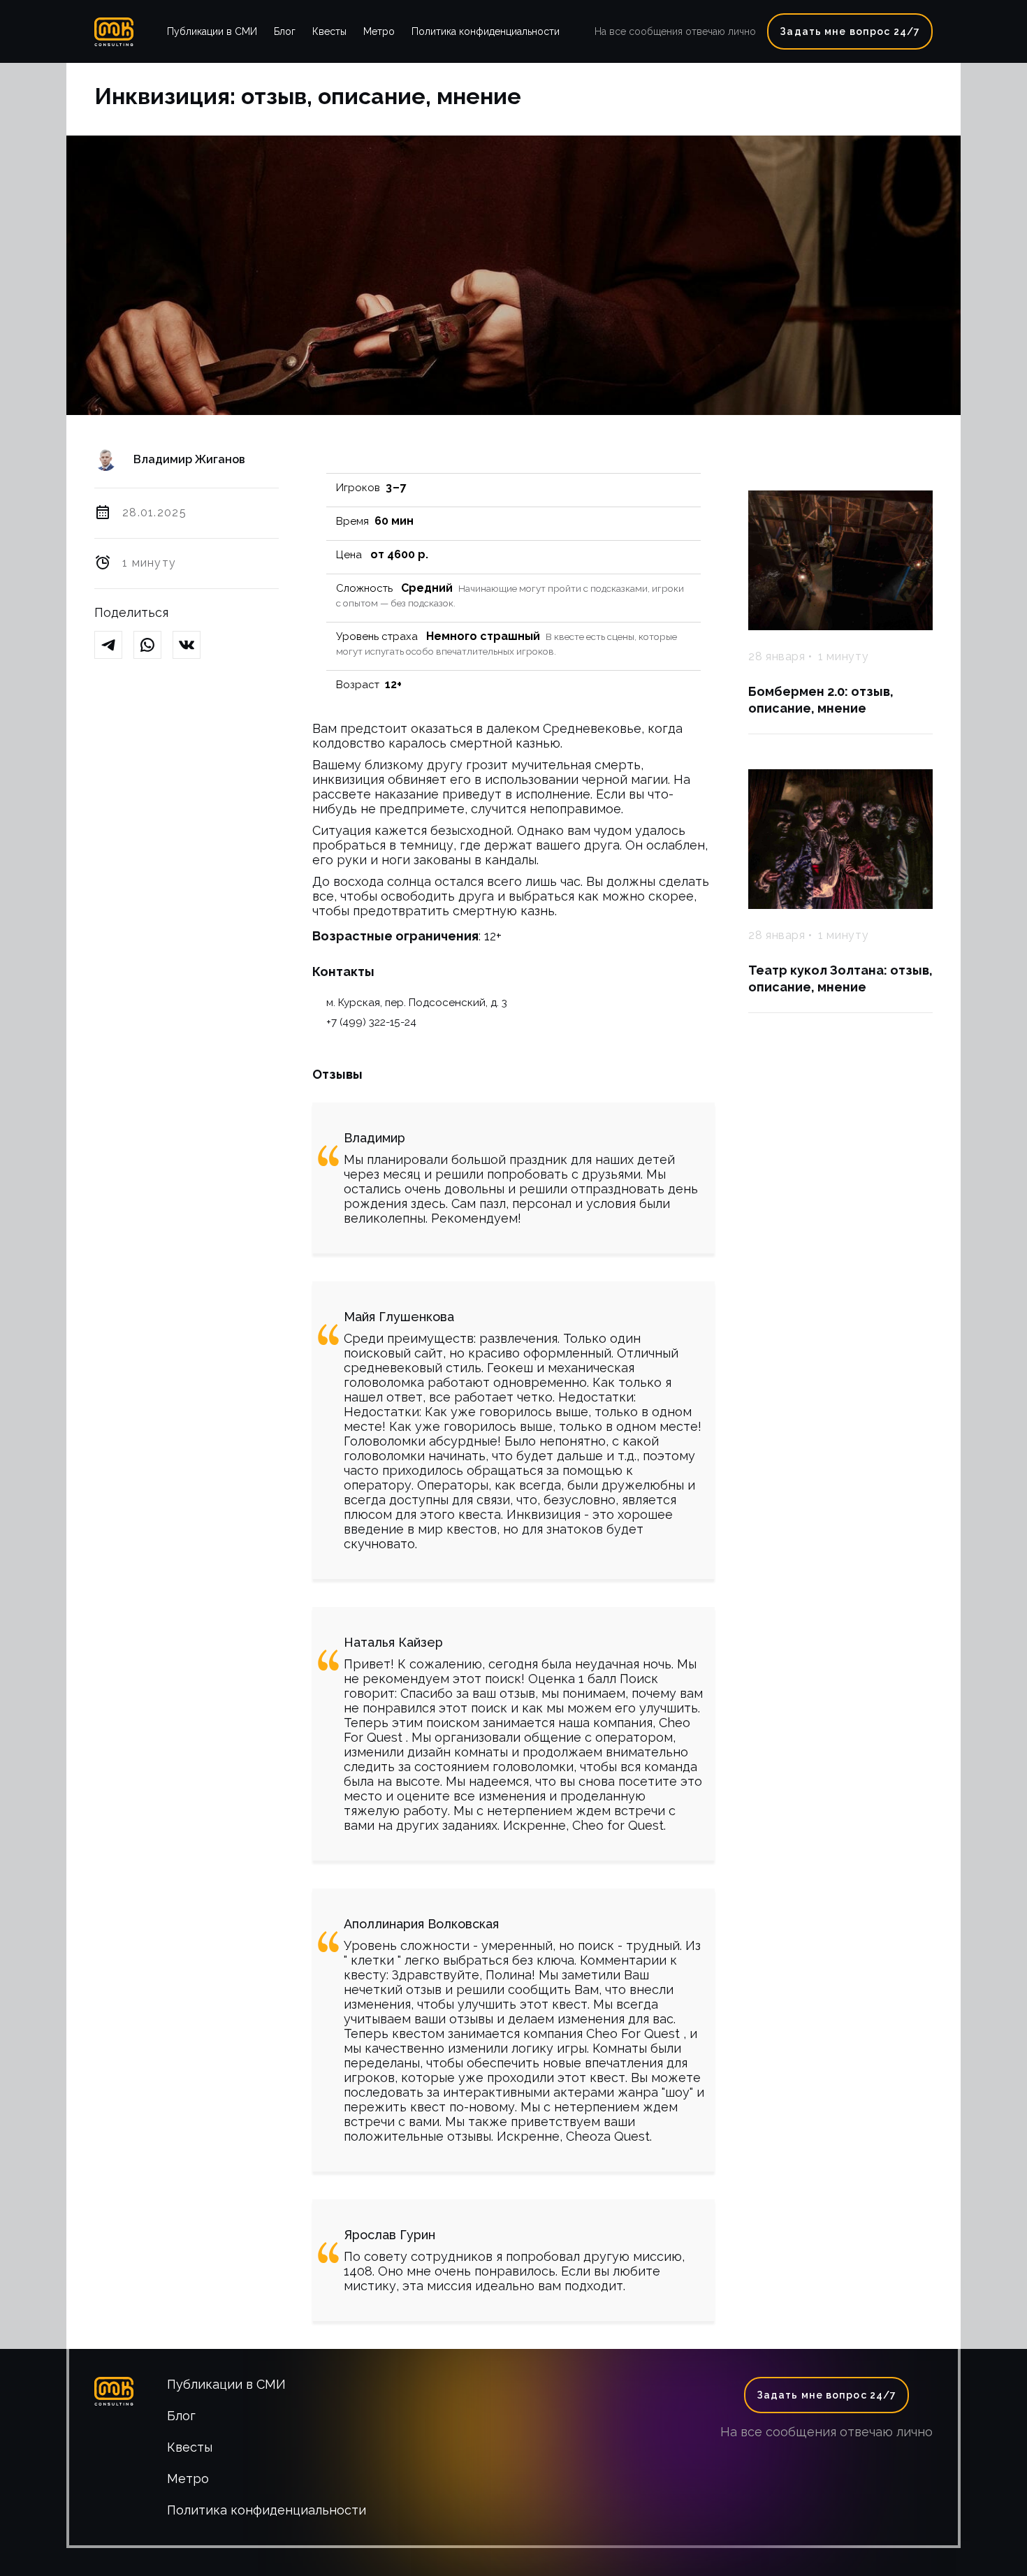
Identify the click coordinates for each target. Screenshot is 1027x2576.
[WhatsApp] (153, 646)
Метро (379, 31)
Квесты (329, 31)
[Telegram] (114, 646)
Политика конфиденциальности (486, 31)
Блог (285, 31)
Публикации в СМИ (212, 31)
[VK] (192, 646)
